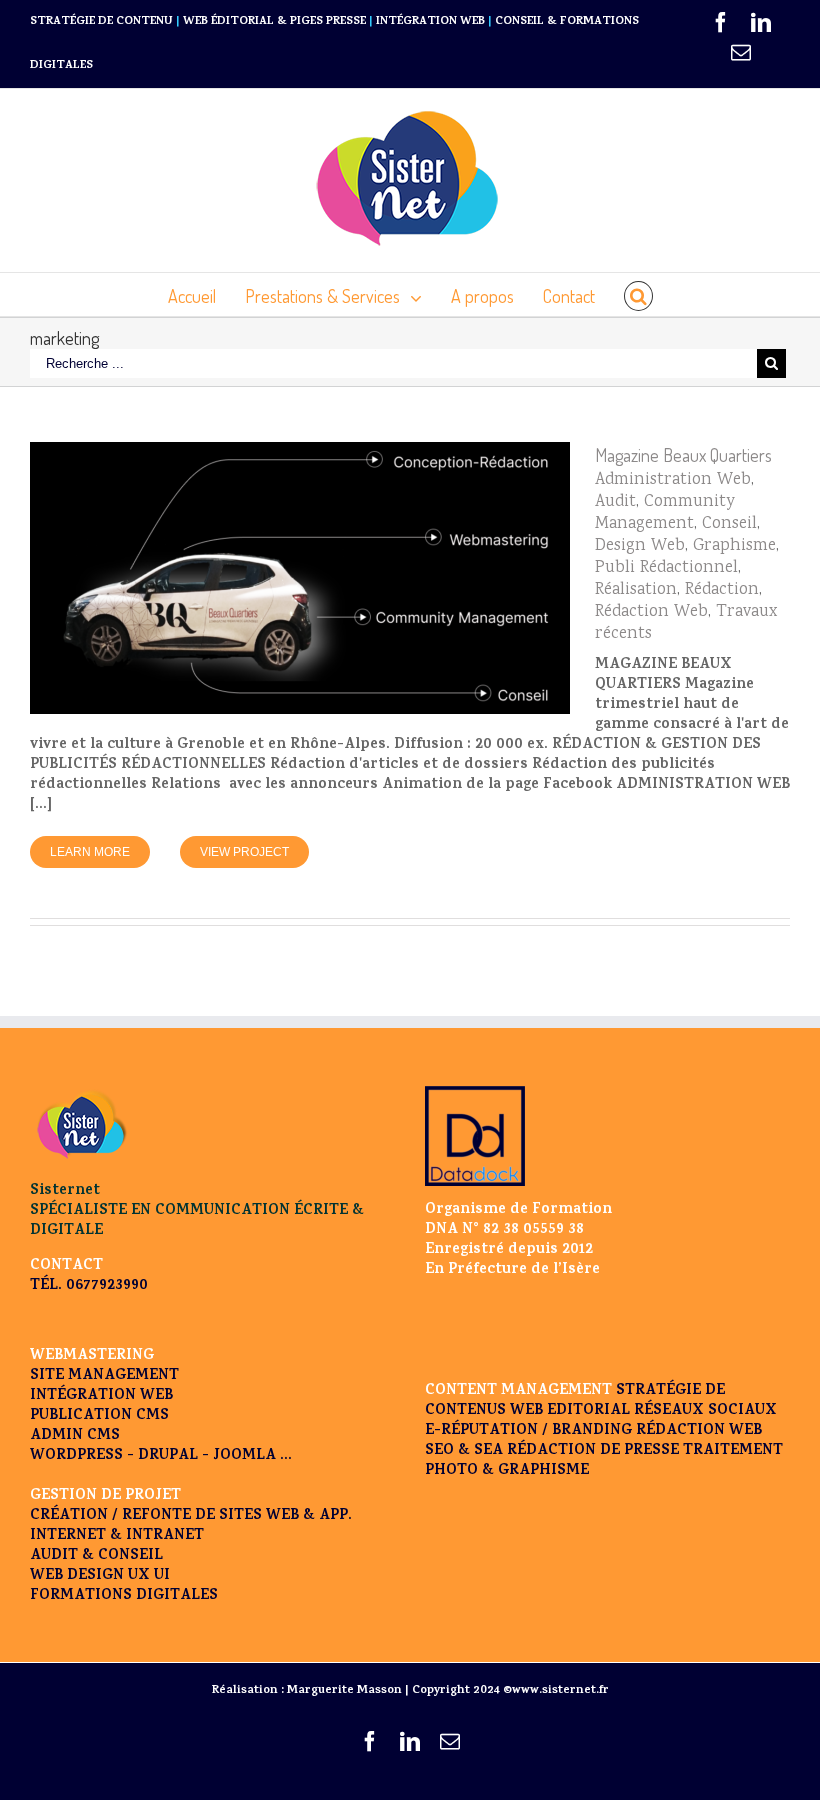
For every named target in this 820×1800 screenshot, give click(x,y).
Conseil (729, 524)
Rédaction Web (651, 612)
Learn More (90, 852)
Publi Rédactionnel (666, 568)
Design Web (640, 546)
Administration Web (673, 480)
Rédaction (722, 590)
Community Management (664, 513)
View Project (244, 852)
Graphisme (734, 546)
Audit (615, 502)
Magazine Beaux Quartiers (683, 455)
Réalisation (636, 590)
